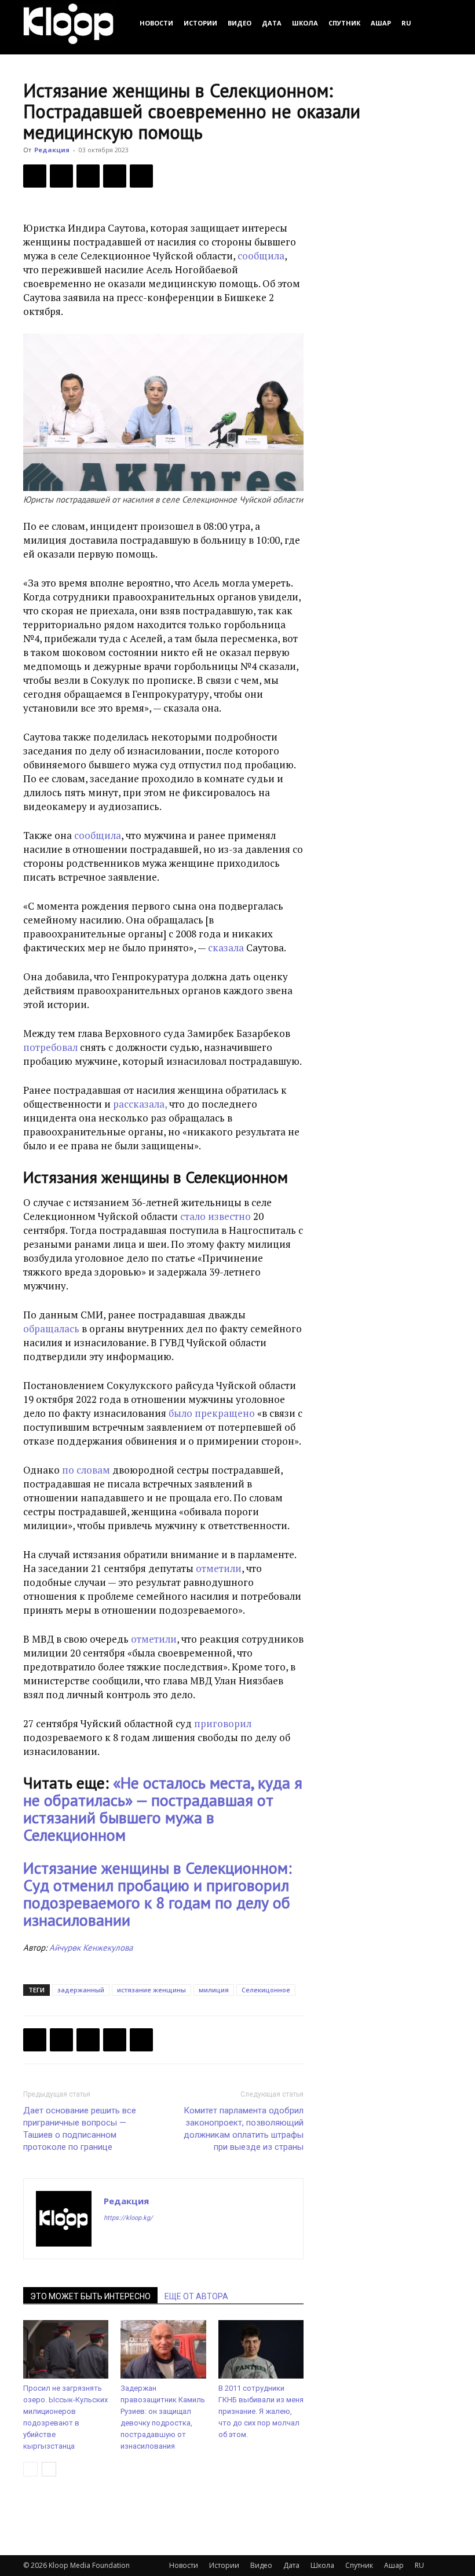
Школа (305, 23)
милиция (214, 1990)
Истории (200, 23)
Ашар (381, 23)
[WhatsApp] (141, 176)
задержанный (81, 1990)
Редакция (52, 150)
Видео (240, 23)
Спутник (344, 23)
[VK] (88, 176)
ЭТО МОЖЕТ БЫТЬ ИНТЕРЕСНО (90, 2296)
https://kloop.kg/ (128, 2218)
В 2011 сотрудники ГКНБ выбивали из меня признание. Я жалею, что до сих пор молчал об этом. (261, 2411)
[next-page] (49, 2469)
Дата (272, 23)
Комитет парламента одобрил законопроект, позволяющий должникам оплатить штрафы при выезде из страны (244, 2129)
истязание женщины (151, 1990)
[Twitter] (61, 176)
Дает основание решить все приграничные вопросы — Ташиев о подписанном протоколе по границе (80, 2129)
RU (406, 23)
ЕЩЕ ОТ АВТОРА (196, 2296)
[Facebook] (35, 176)
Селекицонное (266, 1990)
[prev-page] (30, 2469)
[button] (438, 23)
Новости (156, 23)
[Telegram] (115, 176)
